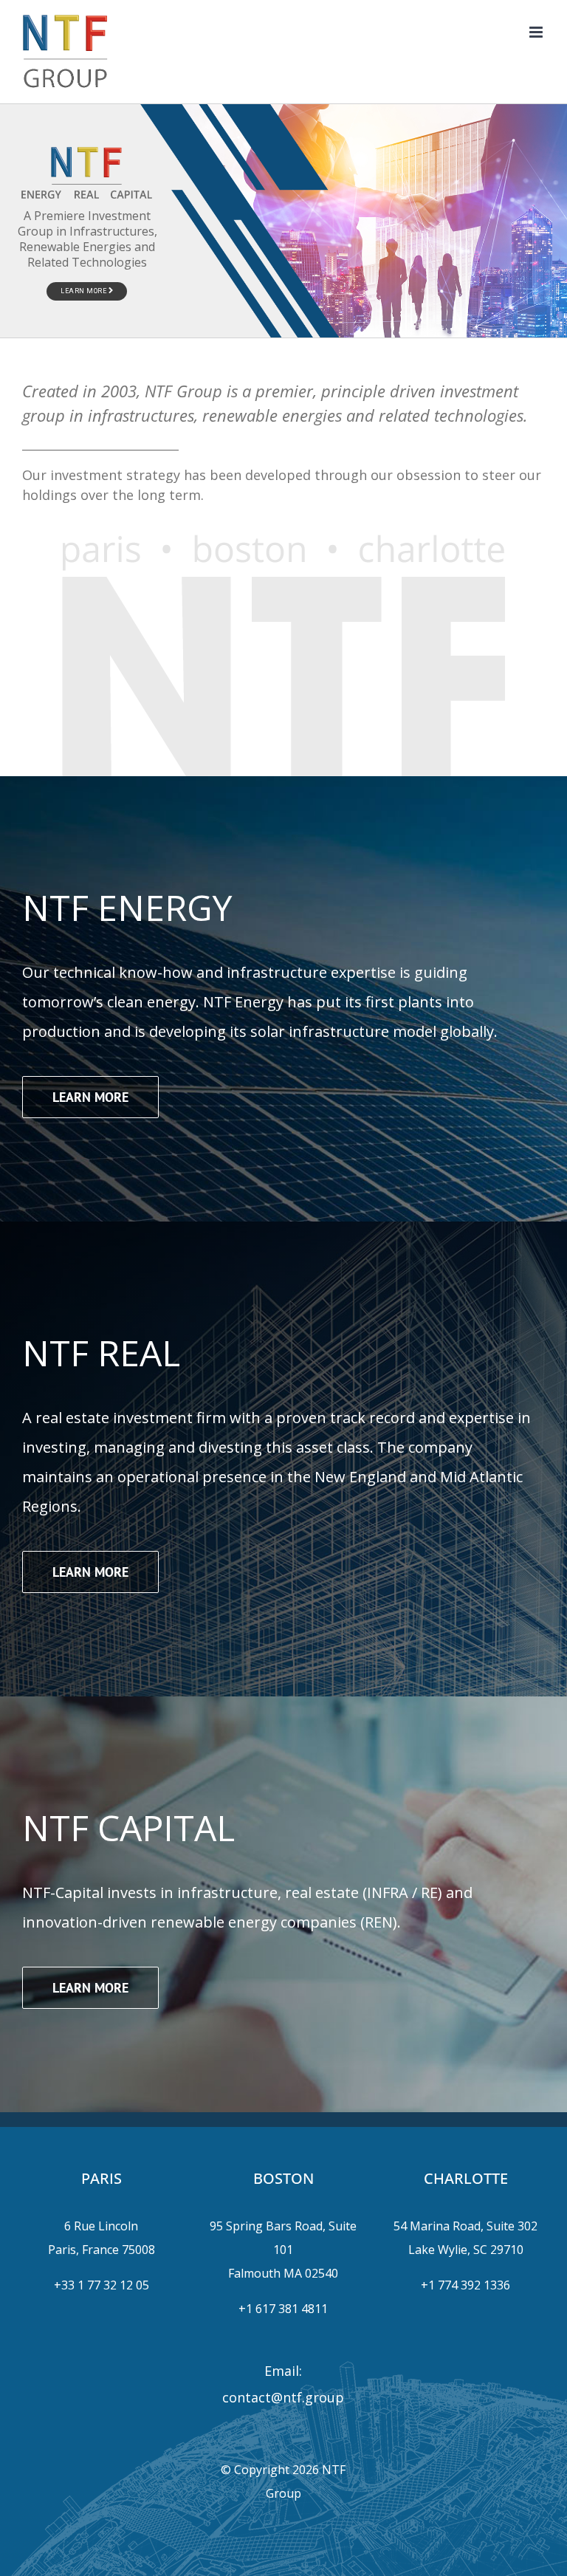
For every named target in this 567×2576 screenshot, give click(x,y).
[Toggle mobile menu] (537, 32)
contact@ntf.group (283, 2397)
